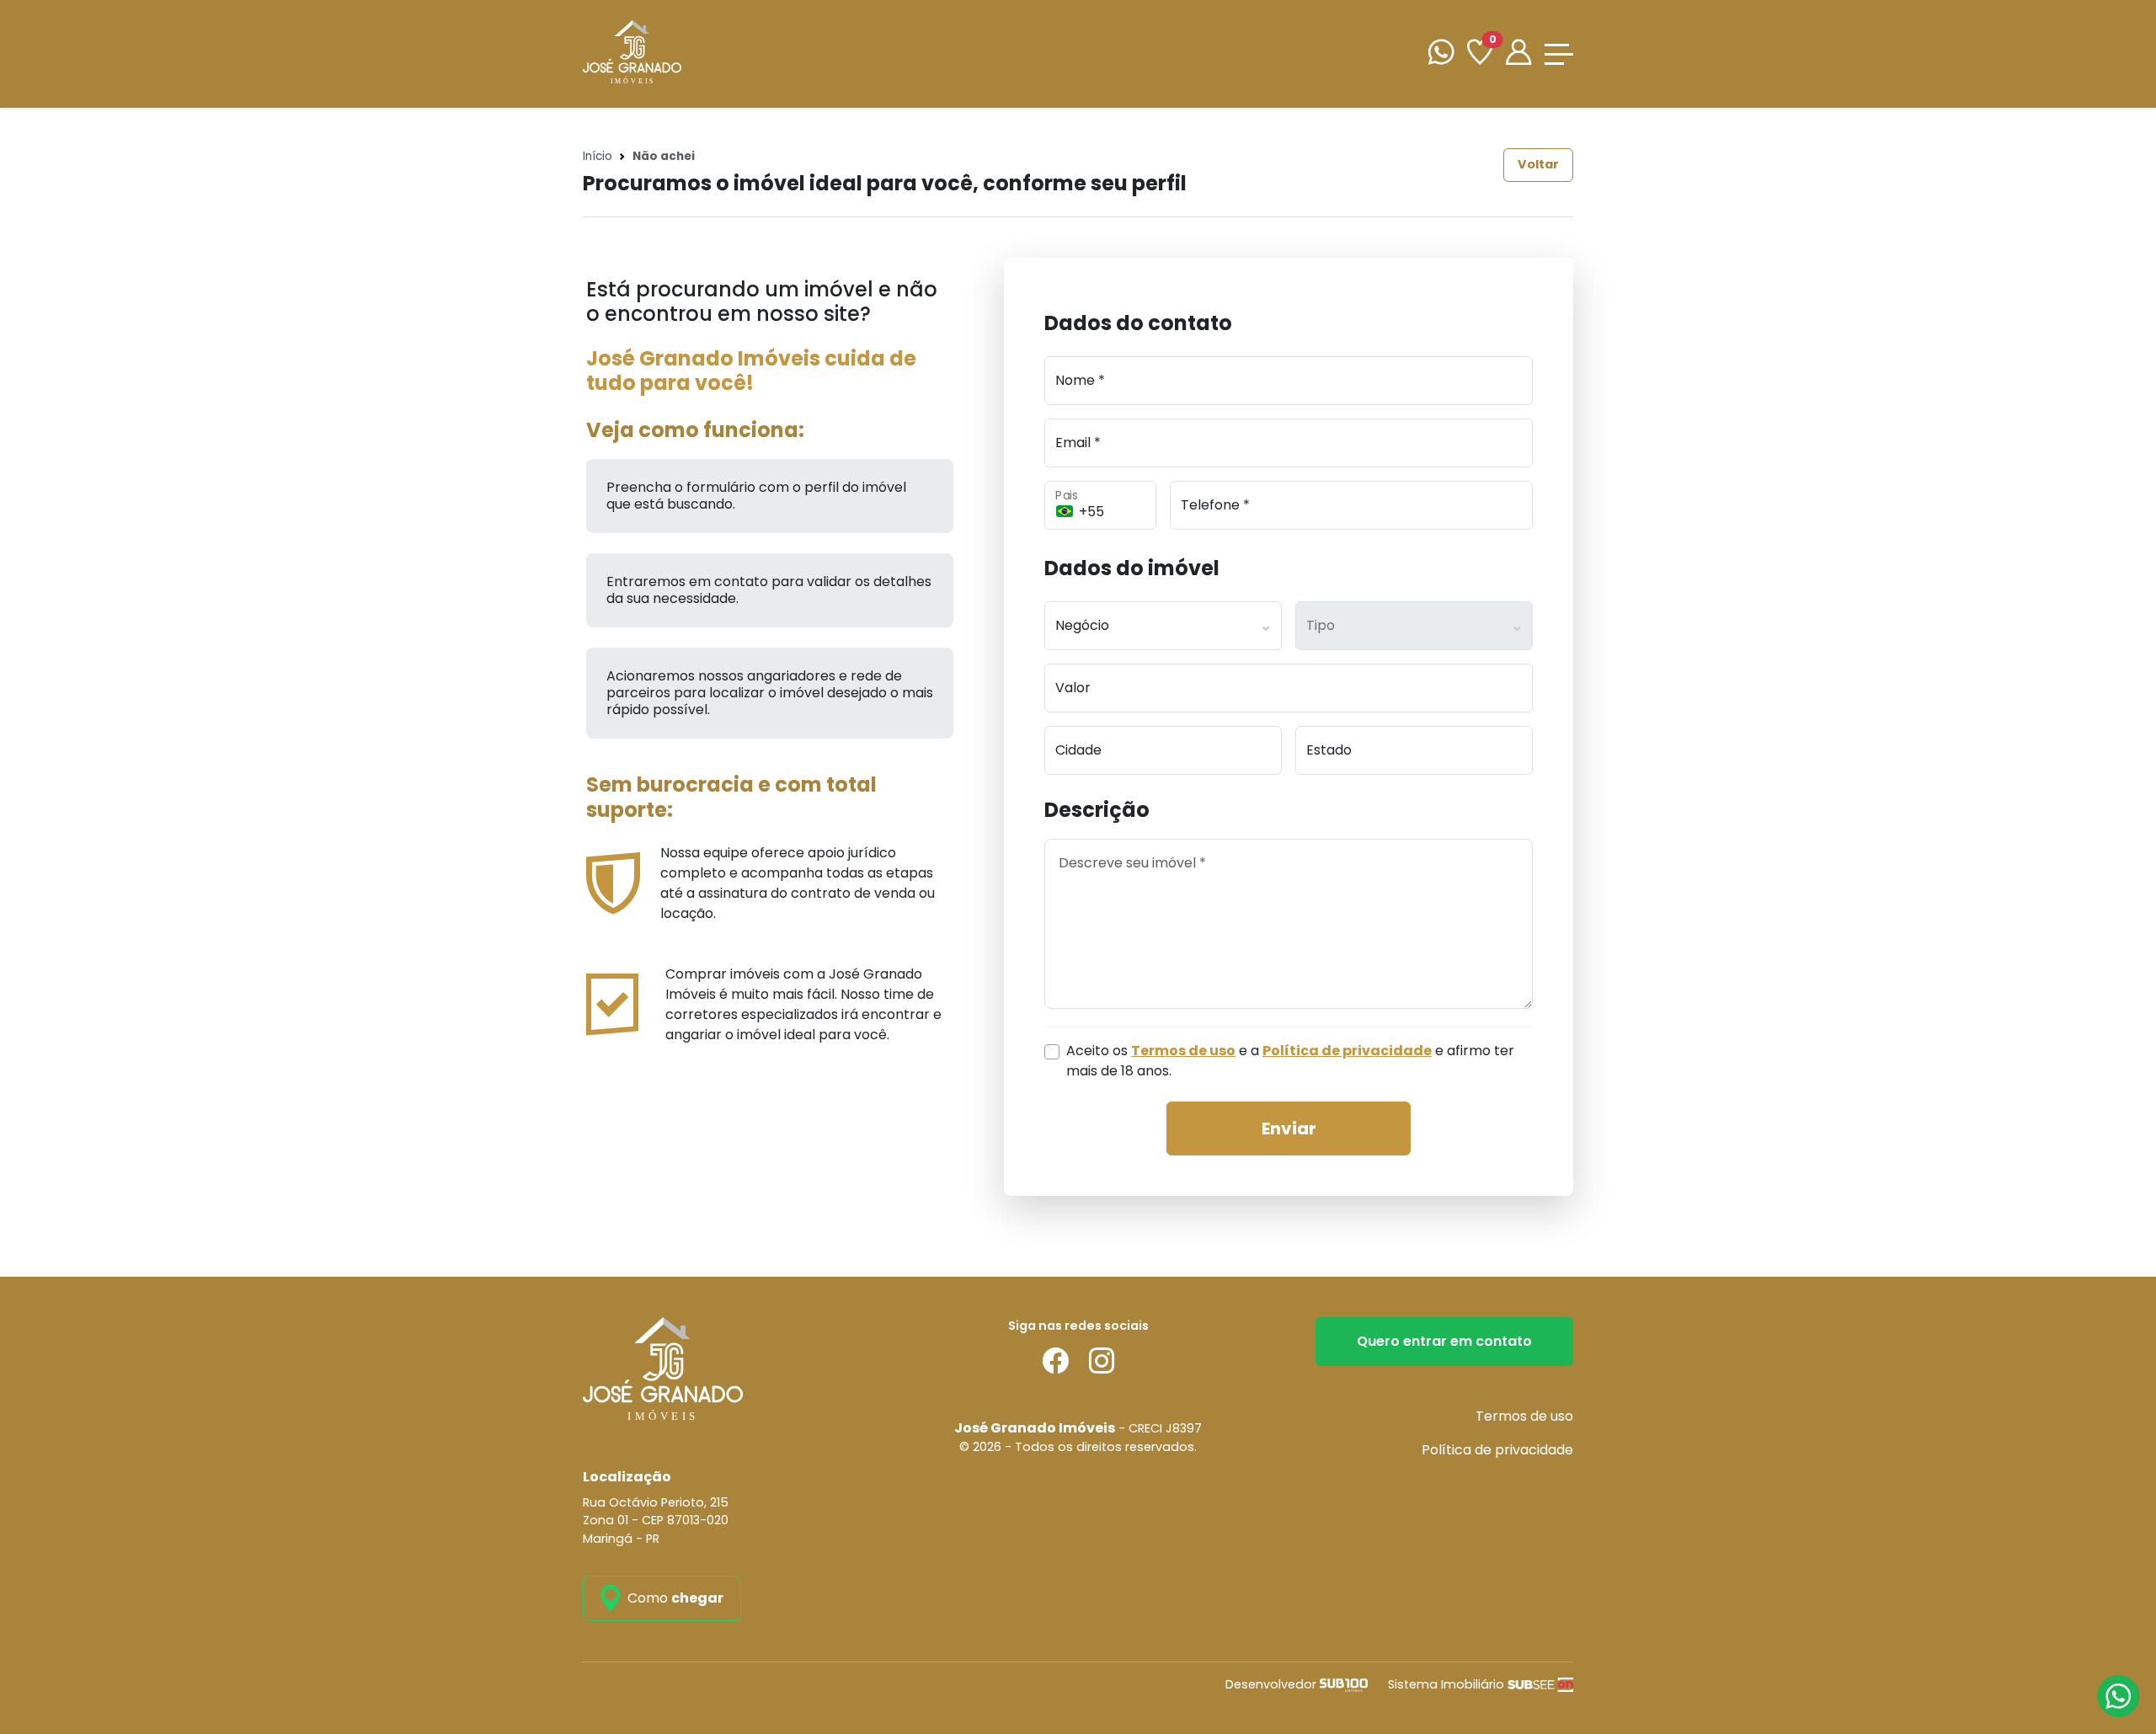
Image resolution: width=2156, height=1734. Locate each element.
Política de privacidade (1497, 1450)
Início (598, 156)
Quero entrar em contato (1444, 1341)
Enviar (1289, 1128)
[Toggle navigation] (1559, 54)
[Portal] (1518, 54)
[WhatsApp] (1441, 54)
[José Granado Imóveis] (632, 53)
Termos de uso (1524, 1416)
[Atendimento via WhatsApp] (2118, 1696)
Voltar (1538, 164)
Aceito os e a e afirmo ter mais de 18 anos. (1290, 1061)
